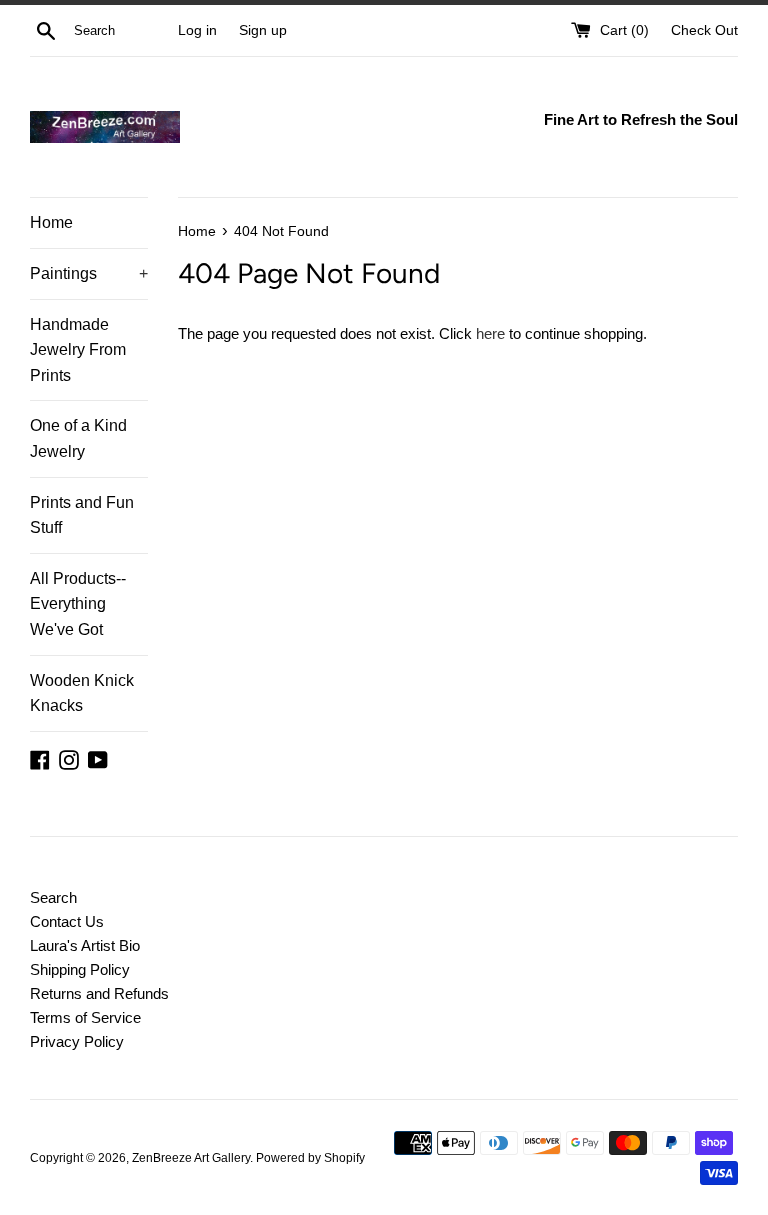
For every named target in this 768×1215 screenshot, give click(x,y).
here (490, 333)
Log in (197, 30)
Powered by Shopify (310, 1158)
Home (51, 222)
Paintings (89, 273)
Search (53, 897)
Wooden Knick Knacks (82, 693)
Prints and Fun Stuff (82, 515)
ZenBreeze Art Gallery (191, 1158)
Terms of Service (85, 1017)
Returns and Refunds (99, 993)
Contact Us (67, 921)
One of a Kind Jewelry (78, 438)
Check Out (704, 30)
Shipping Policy (80, 969)
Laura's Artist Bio (85, 945)
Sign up (263, 30)
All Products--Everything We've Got (78, 604)
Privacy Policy (77, 1041)
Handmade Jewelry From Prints (78, 350)
